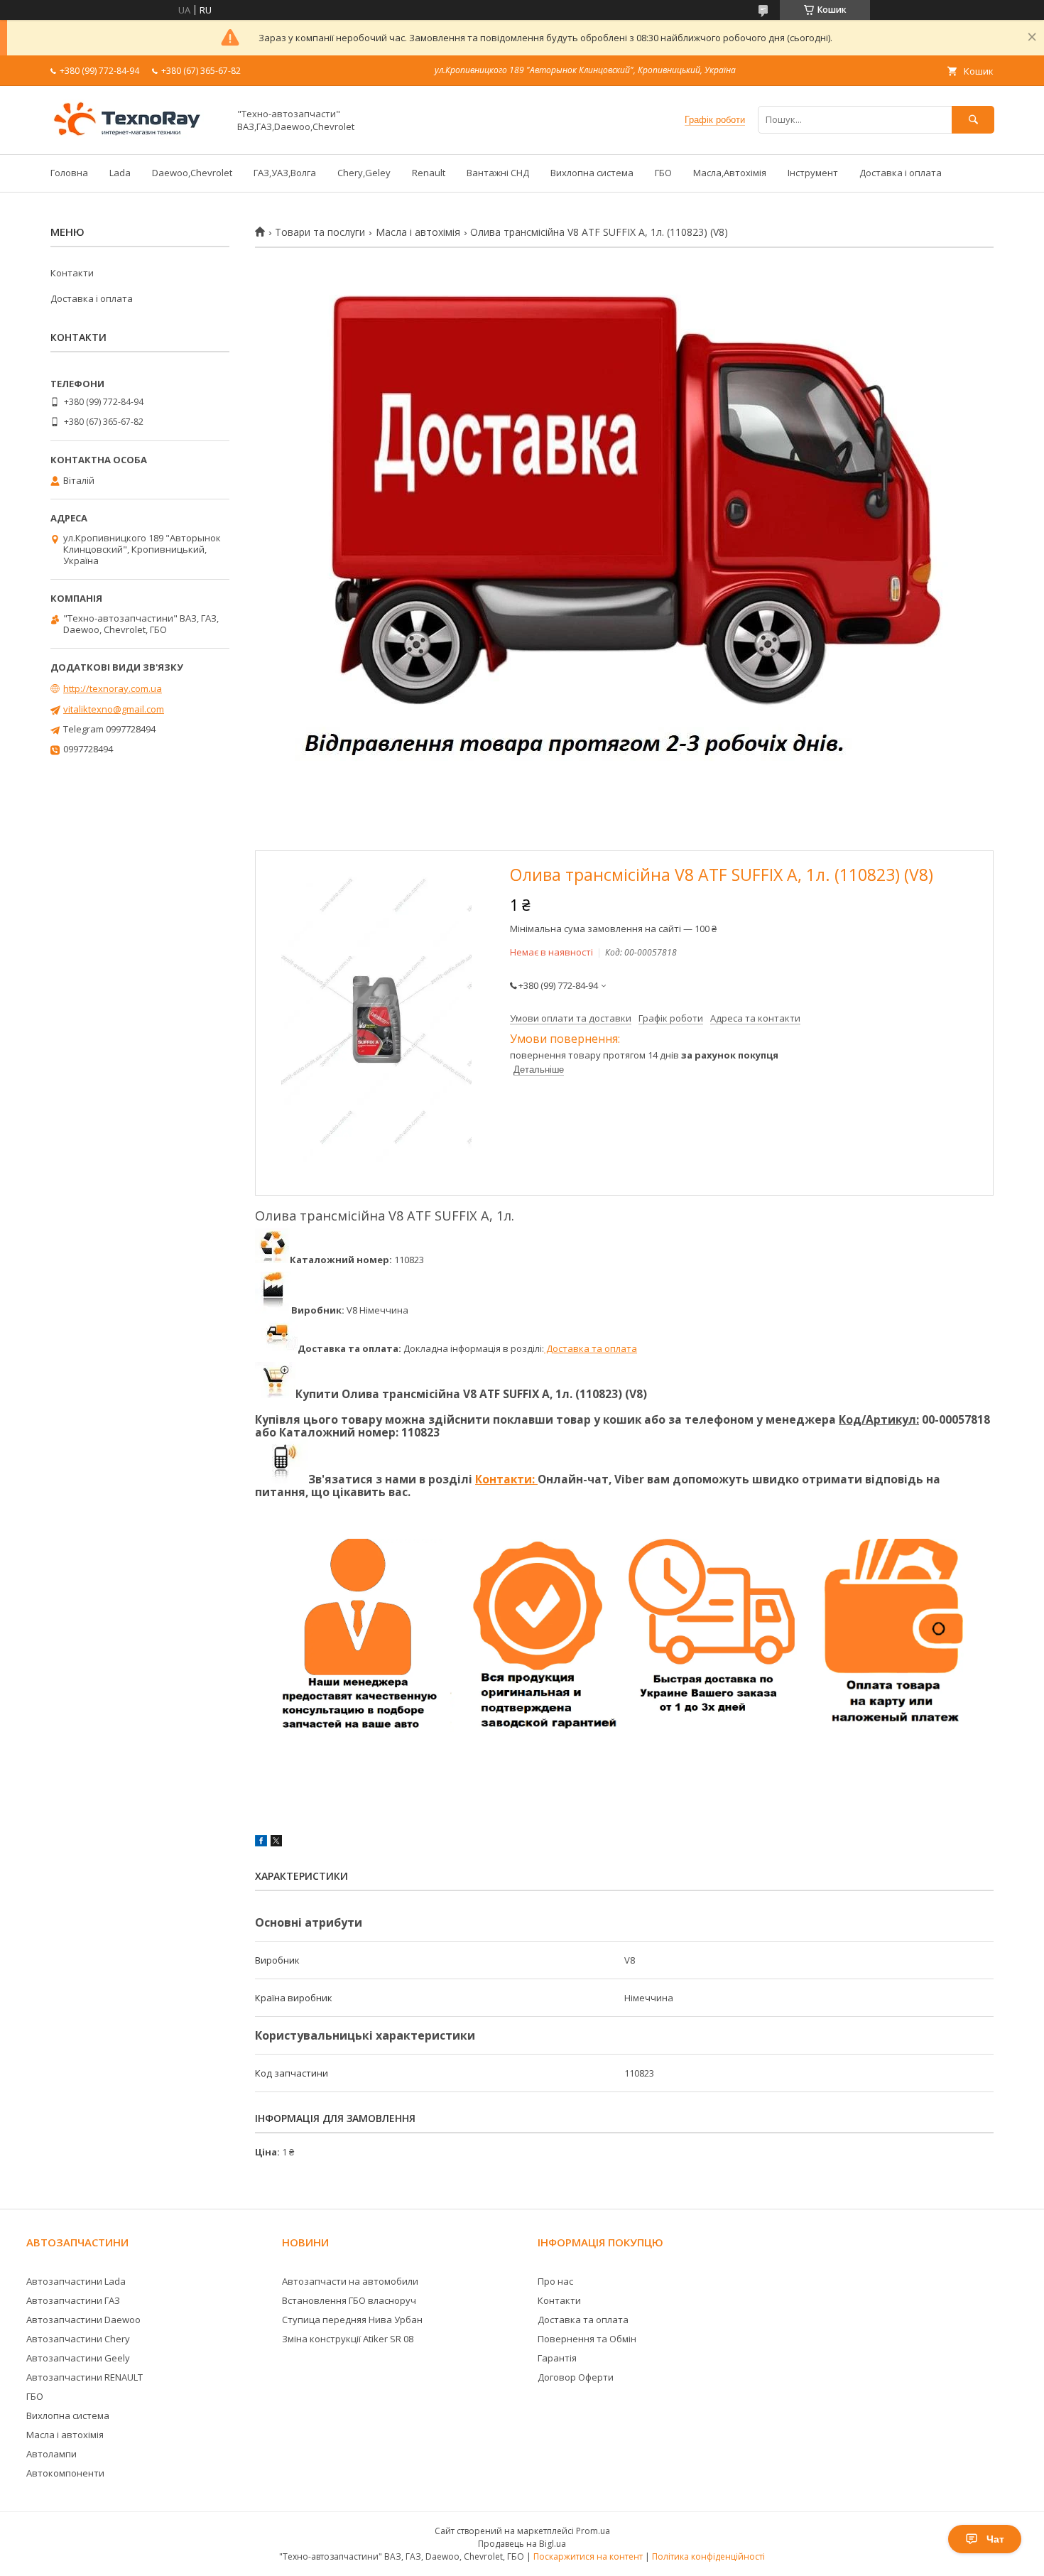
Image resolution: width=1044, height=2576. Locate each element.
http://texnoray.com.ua (113, 688)
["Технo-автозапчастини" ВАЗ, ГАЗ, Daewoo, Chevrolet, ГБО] (136, 136)
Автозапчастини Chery (78, 2339)
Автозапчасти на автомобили (350, 2281)
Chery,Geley (364, 173)
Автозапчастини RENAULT (85, 2377)
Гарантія (557, 2358)
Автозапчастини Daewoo (83, 2320)
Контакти (72, 273)
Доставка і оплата (901, 173)
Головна (69, 173)
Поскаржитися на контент (588, 2556)
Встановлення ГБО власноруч (349, 2300)
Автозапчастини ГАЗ (73, 2300)
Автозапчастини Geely (78, 2358)
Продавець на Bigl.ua (522, 2544)
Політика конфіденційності (708, 2556)
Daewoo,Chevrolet (192, 173)
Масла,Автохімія (730, 173)
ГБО (663, 173)
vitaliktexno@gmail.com (114, 709)
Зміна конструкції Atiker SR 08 (348, 2339)
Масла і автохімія (418, 232)
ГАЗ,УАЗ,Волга (285, 173)
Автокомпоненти (65, 2473)
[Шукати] (973, 120)
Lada (120, 173)
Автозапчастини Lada (76, 2281)
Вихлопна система (592, 173)
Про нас (555, 2281)
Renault (429, 173)
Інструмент (813, 173)
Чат (995, 2539)
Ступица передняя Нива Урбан (352, 2320)
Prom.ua (593, 2531)
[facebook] (261, 1843)
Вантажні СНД (498, 173)
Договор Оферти (576, 2377)
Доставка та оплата (591, 1348)
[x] (276, 1843)
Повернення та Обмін (587, 2339)
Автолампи (51, 2454)
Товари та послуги (320, 232)
